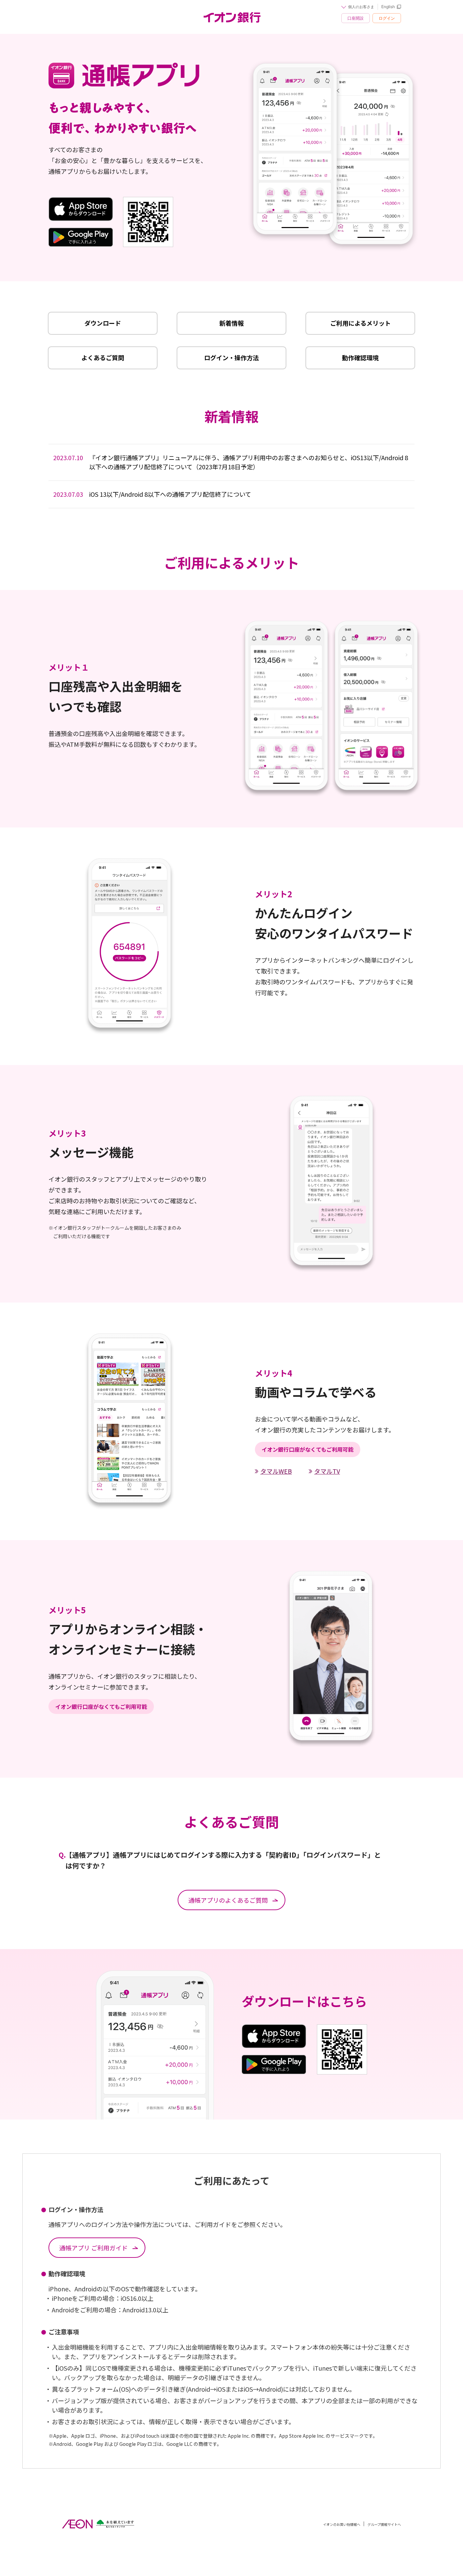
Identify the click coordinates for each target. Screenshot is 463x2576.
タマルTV (327, 1471)
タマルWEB (276, 1471)
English (388, 7)
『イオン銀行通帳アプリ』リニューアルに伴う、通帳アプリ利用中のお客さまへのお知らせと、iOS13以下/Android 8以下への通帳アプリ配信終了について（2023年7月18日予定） (231, 462)
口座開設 (356, 18)
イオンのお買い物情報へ (342, 2524)
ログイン (387, 18)
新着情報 (231, 323)
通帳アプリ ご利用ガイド (94, 2248)
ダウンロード (103, 323)
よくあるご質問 (103, 357)
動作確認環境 (360, 357)
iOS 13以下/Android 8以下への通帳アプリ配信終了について (152, 494)
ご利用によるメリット (360, 323)
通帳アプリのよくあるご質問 (228, 1900)
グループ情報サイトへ (384, 2524)
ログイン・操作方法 (231, 357)
